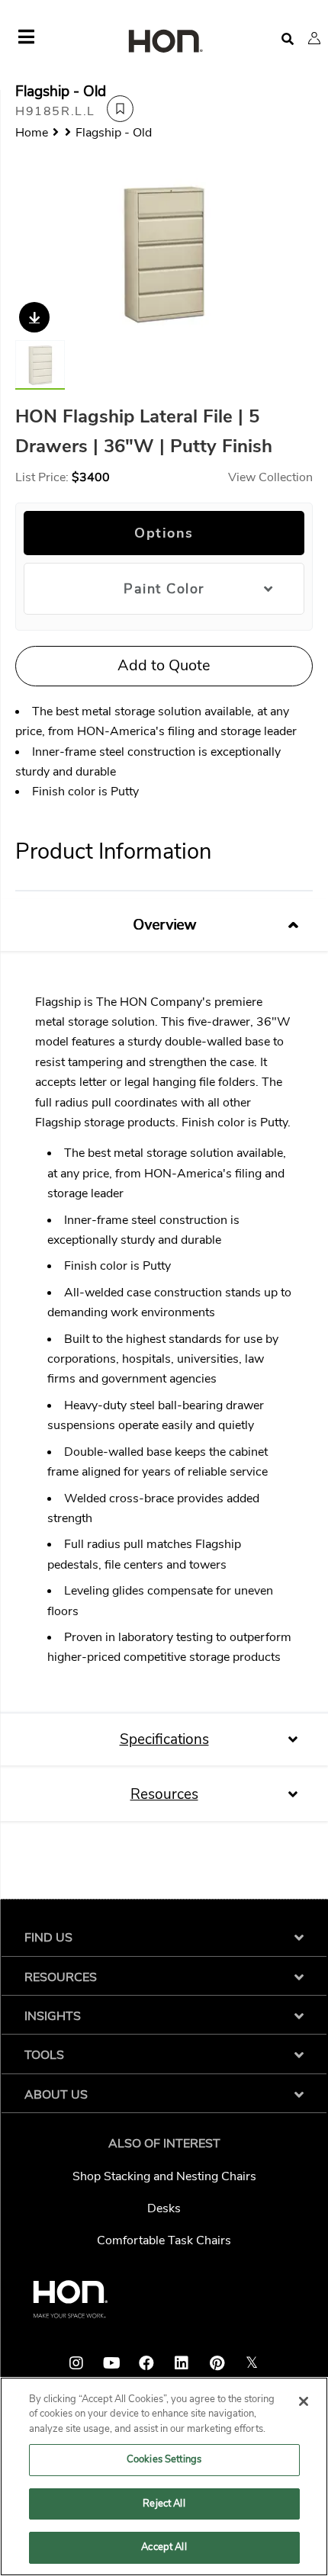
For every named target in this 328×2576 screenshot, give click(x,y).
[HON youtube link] (111, 2363)
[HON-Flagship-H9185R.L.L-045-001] (164, 253)
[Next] (292, 253)
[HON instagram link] (76, 2363)
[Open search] (288, 39)
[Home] (164, 42)
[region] (164, 2476)
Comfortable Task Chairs (164, 2240)
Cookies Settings (164, 2459)
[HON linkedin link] (182, 2363)
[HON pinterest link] (217, 2363)
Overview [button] (164, 925)
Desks (164, 2208)
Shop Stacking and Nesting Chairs (164, 2176)
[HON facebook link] (146, 2363)
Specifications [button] (164, 1739)
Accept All (164, 2547)
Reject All (164, 2504)
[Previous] (36, 253)
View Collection (270, 477)
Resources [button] (164, 1794)
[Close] (304, 2401)
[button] (314, 38)
